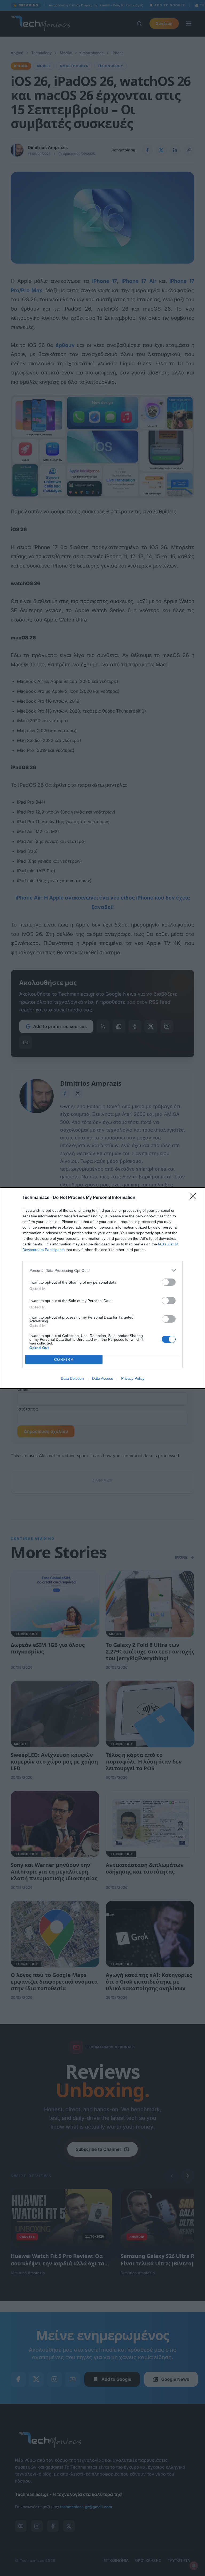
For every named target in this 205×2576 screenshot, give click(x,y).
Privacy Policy (133, 1378)
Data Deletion (72, 1378)
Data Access (102, 1378)
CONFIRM (64, 1360)
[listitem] (102, 1270)
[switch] (169, 1282)
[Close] (195, 1198)
